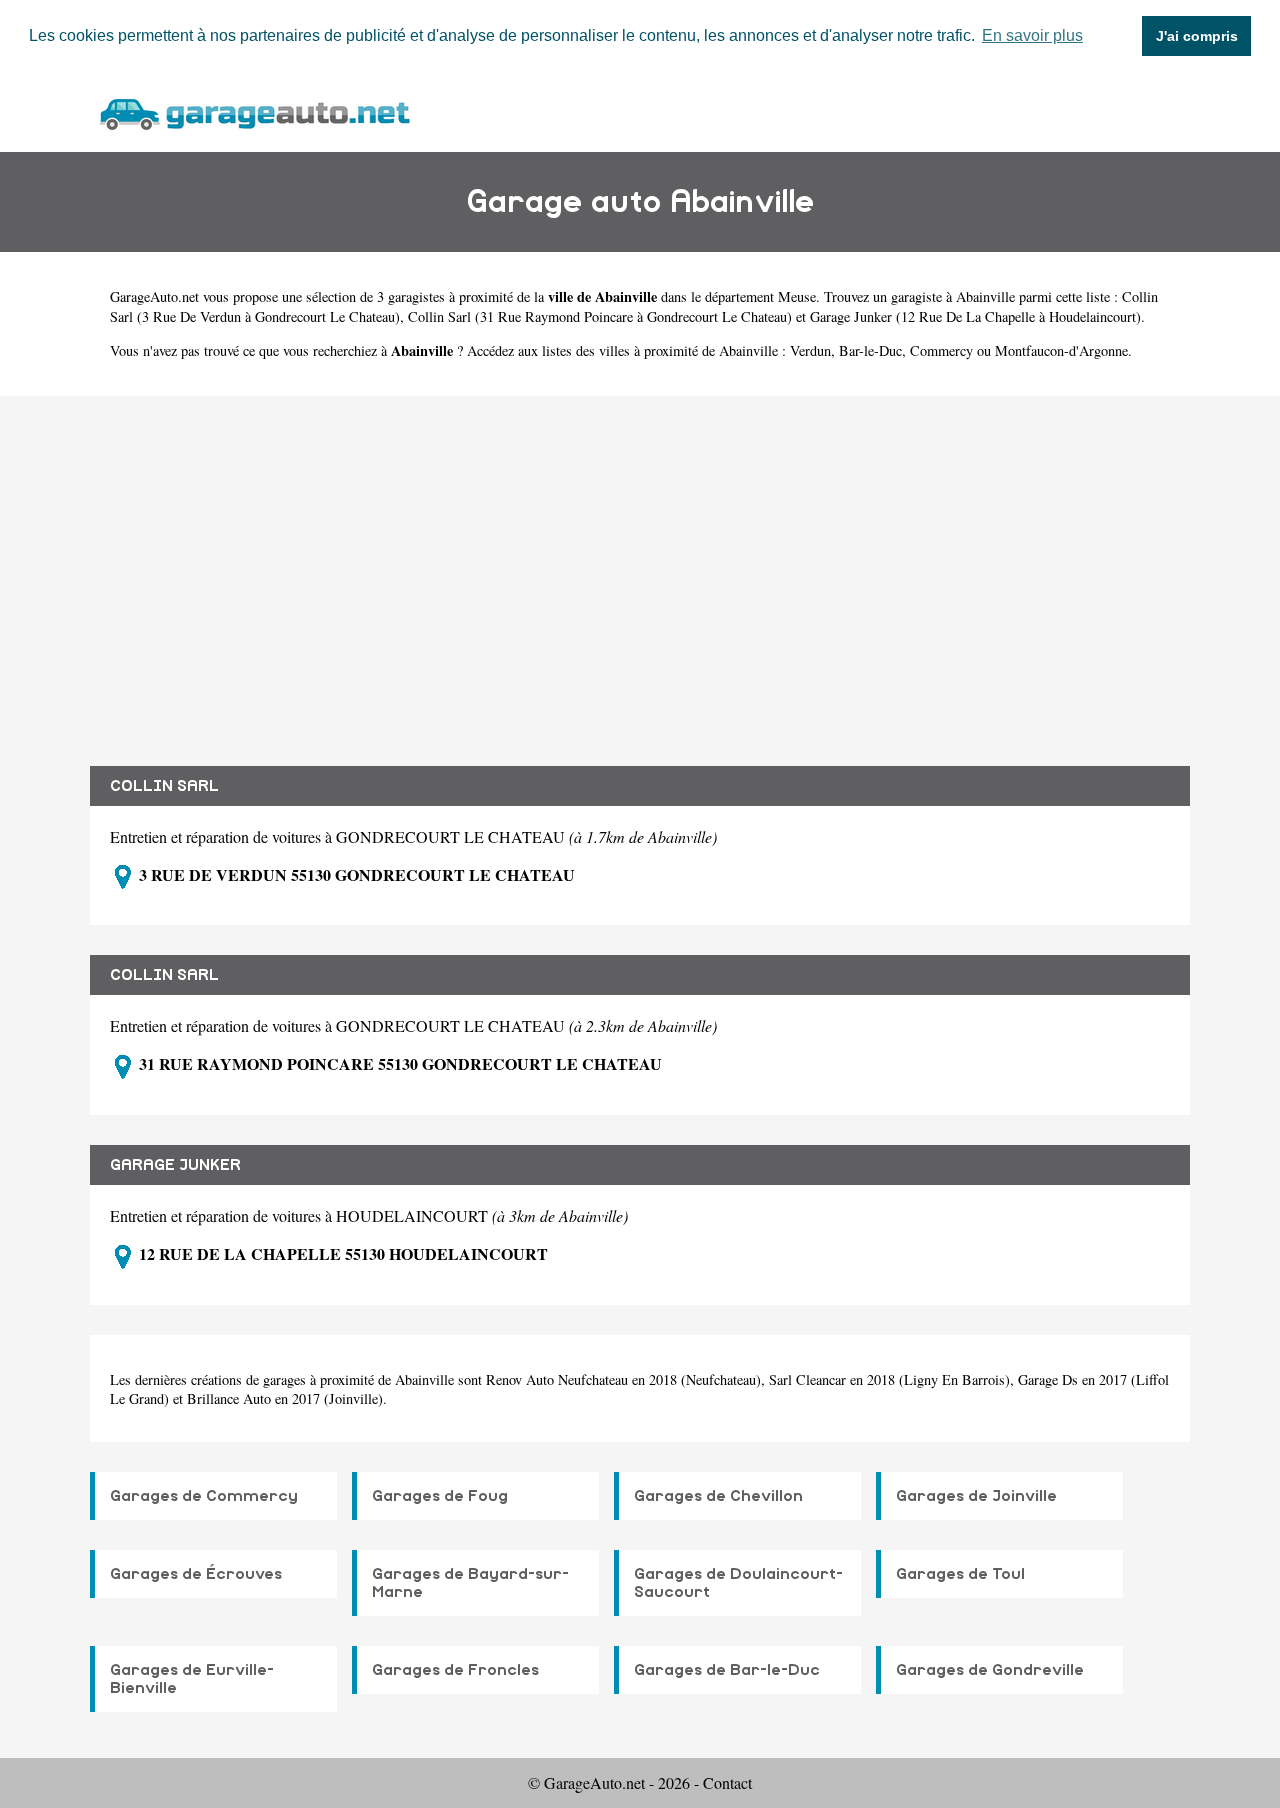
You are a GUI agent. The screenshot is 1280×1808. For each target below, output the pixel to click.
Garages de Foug (440, 1496)
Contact (727, 1782)
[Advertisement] (640, 566)
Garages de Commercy (204, 1496)
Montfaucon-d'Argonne (1061, 350)
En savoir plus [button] (1032, 35)
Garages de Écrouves (196, 1574)
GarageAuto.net (154, 296)
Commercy (941, 350)
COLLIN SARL (164, 786)
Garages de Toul (960, 1574)
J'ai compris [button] (1197, 36)
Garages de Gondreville (990, 1670)
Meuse (797, 296)
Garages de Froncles (455, 1670)
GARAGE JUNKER (175, 1165)
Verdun (810, 350)
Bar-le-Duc (870, 350)
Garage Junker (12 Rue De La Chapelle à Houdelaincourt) (975, 316)
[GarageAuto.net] (254, 111)
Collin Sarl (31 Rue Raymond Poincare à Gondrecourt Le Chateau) (600, 316)
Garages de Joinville (976, 1496)
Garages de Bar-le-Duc (727, 1670)
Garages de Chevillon (718, 1496)
